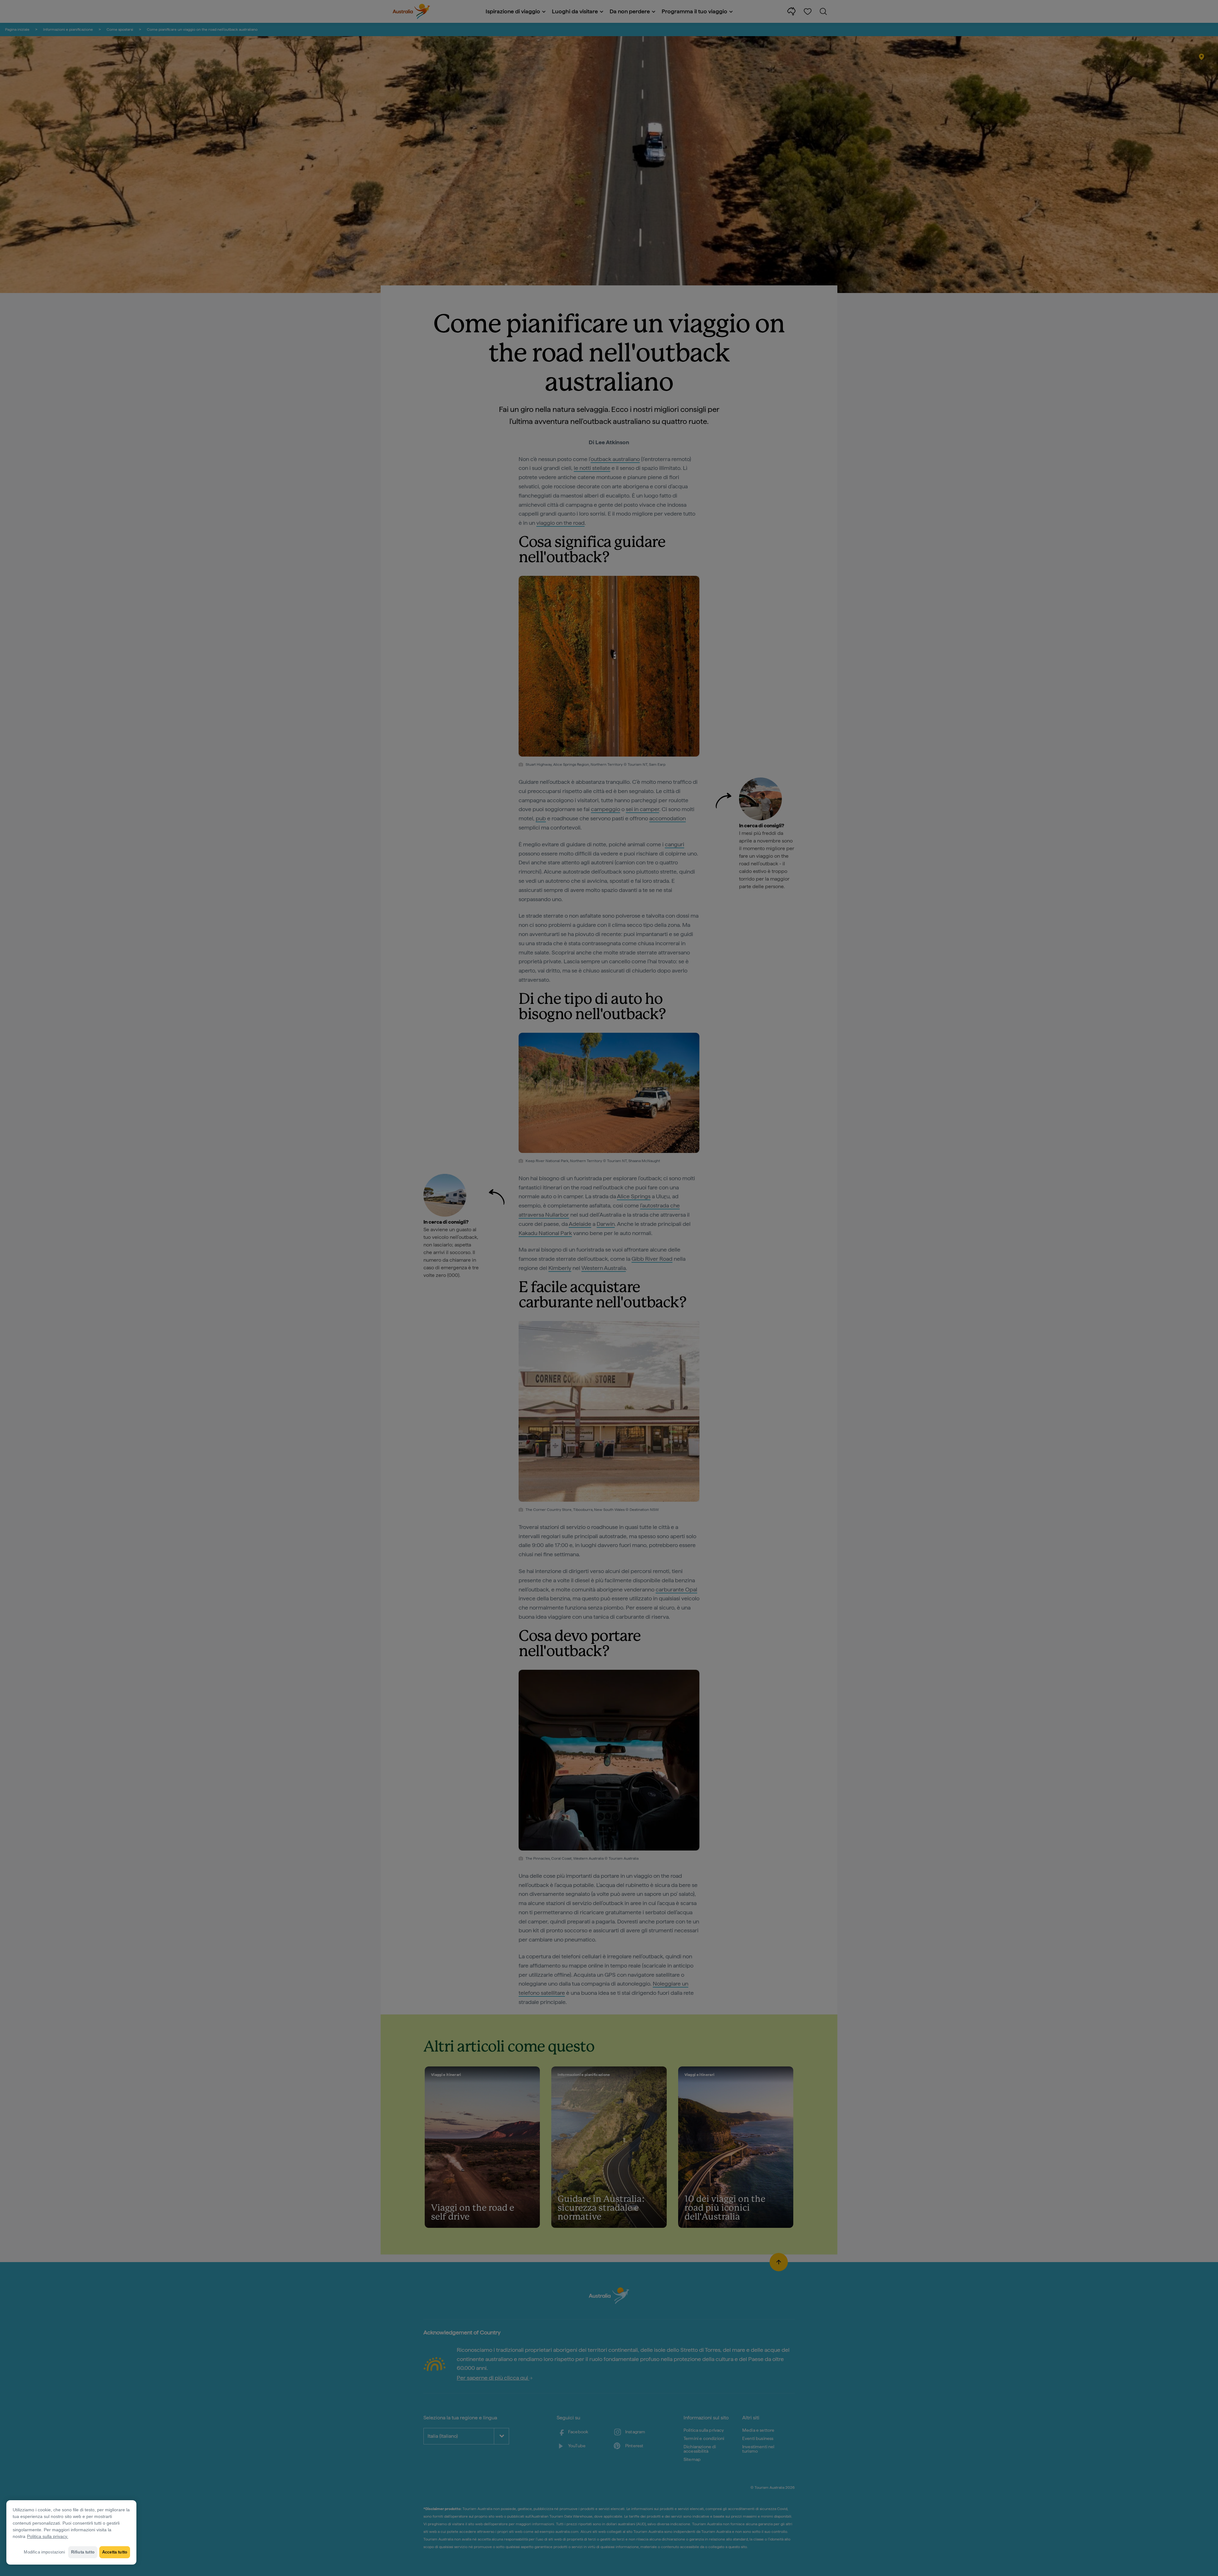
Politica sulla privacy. (48, 2536)
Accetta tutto (115, 2552)
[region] (71, 2532)
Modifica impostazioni (44, 2552)
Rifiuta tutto (83, 2552)
